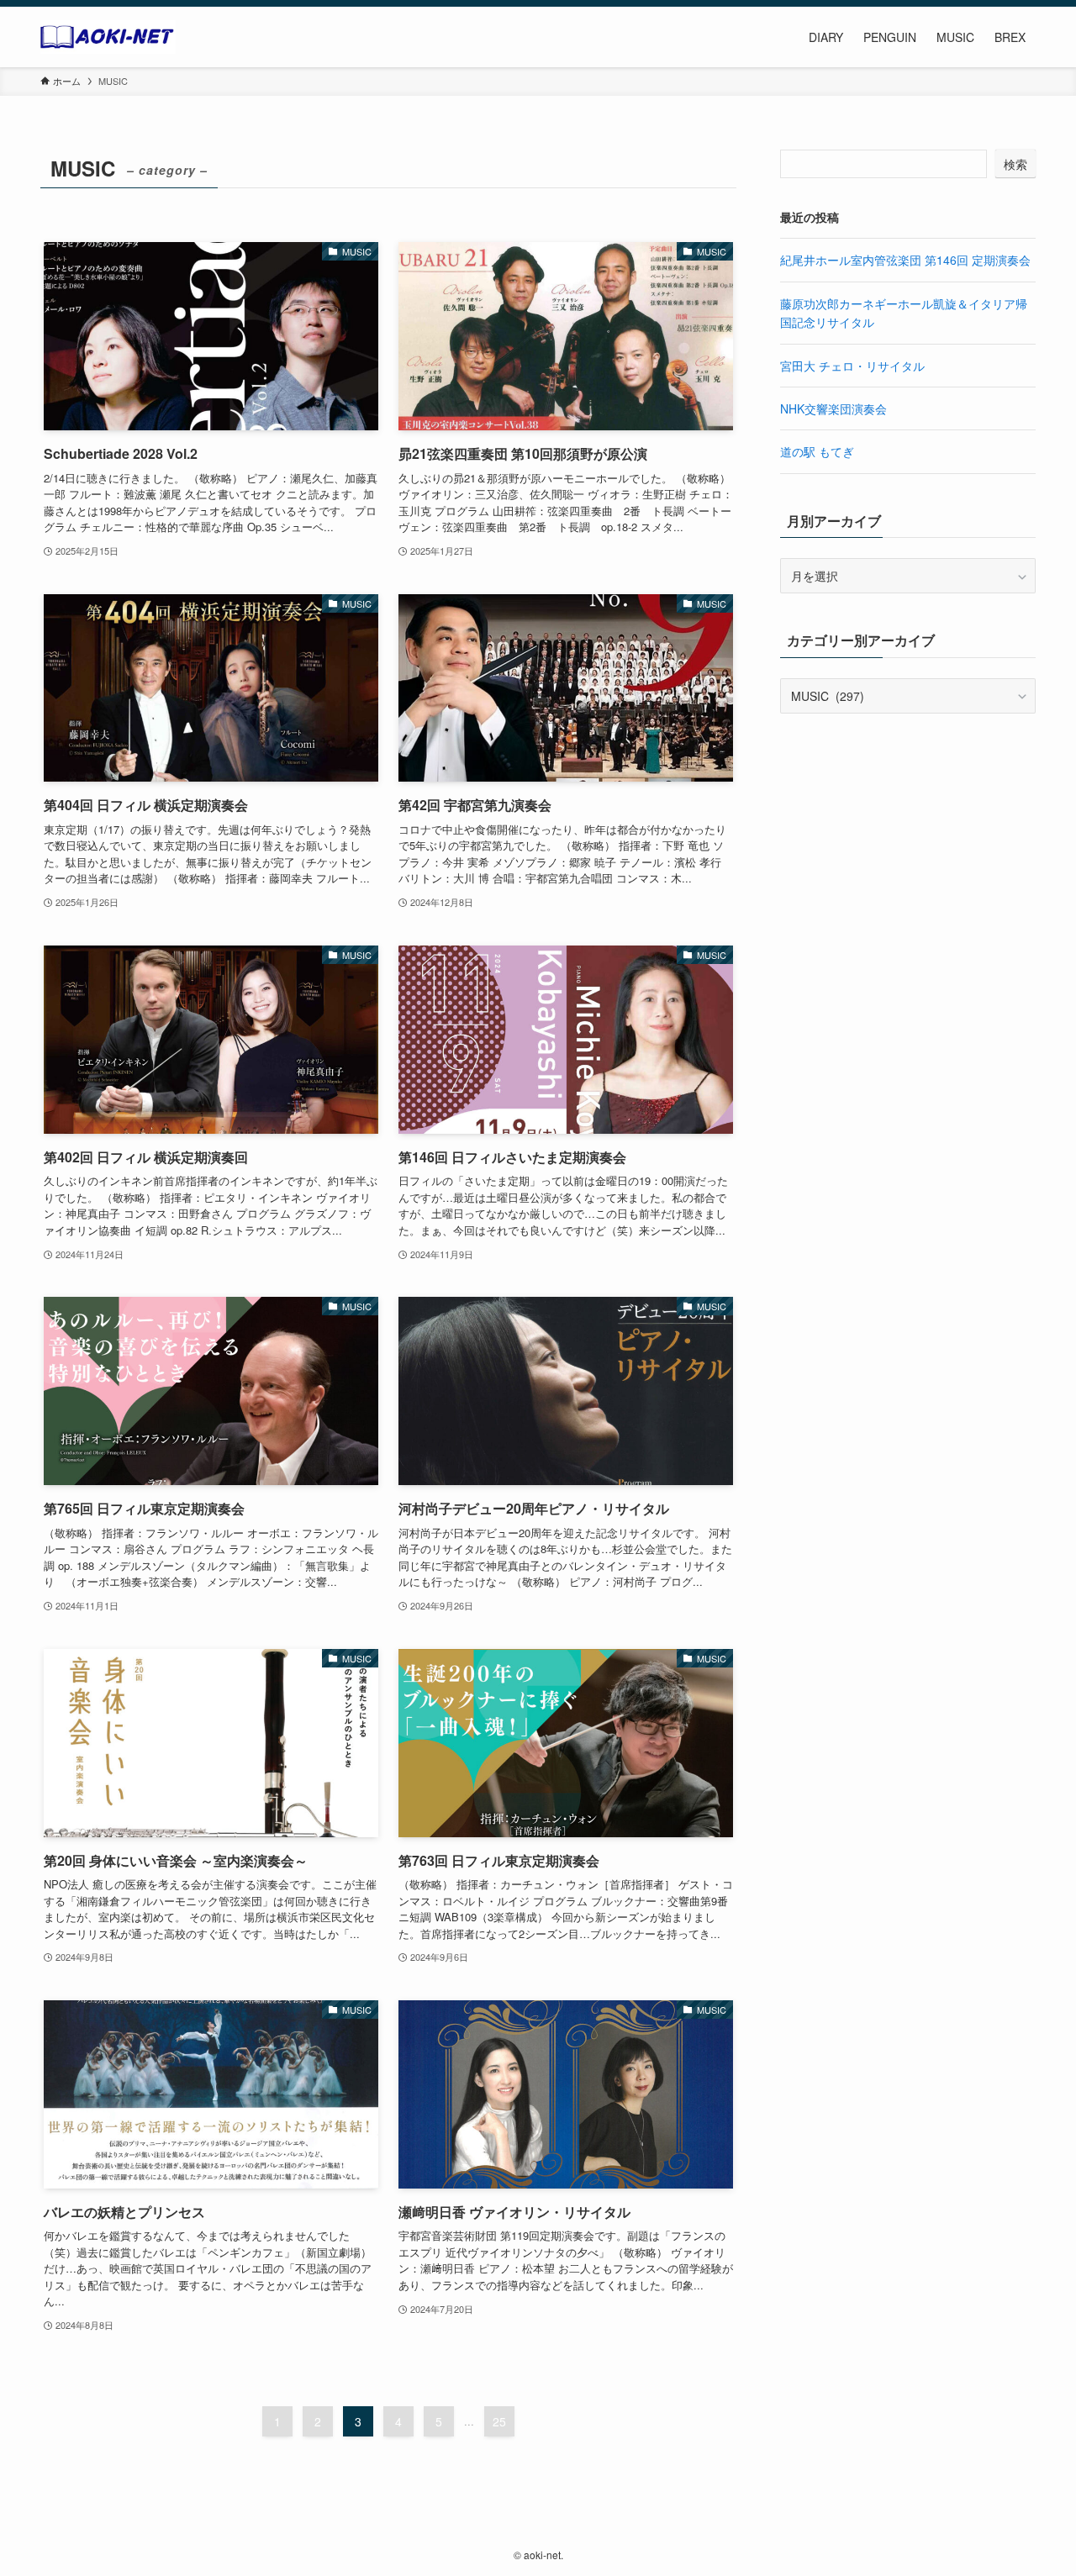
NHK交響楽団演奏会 (833, 408)
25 (499, 2421)
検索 (1015, 164)
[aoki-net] (108, 37)
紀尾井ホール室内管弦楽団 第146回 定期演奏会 (905, 260)
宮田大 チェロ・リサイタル (852, 366)
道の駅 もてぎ (817, 451)
